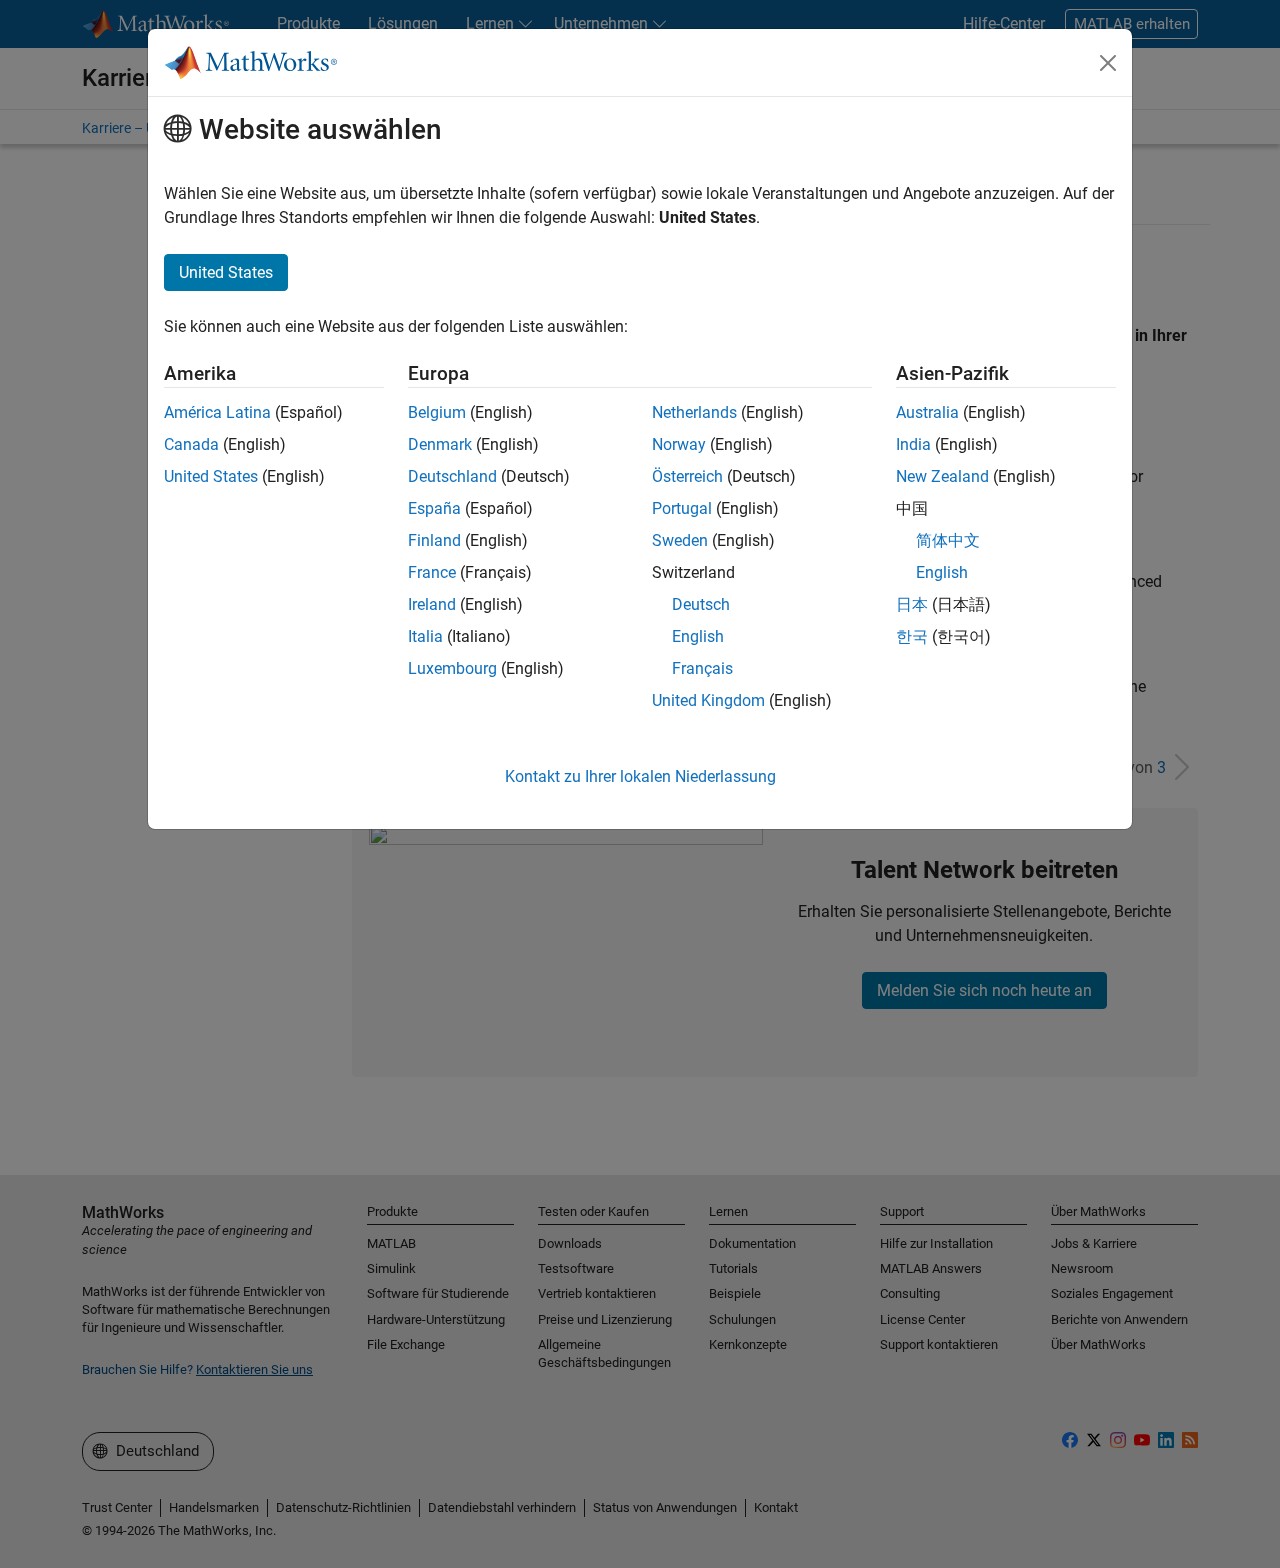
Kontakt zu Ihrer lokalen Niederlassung (640, 776)
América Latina (217, 412)
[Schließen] (1108, 63)
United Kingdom (708, 700)
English (698, 636)
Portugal (682, 508)
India (913, 444)
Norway (679, 444)
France (432, 572)
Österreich (687, 476)
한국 (912, 636)
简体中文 (948, 540)
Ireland (432, 604)
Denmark (440, 444)
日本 (912, 604)
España (434, 508)
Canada (191, 444)
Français (702, 668)
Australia (927, 412)
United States (211, 476)
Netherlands (694, 412)
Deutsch (701, 604)
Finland (434, 540)
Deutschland (452, 476)
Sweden (680, 540)
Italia (425, 636)
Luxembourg (452, 668)
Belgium (437, 412)
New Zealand (942, 476)
